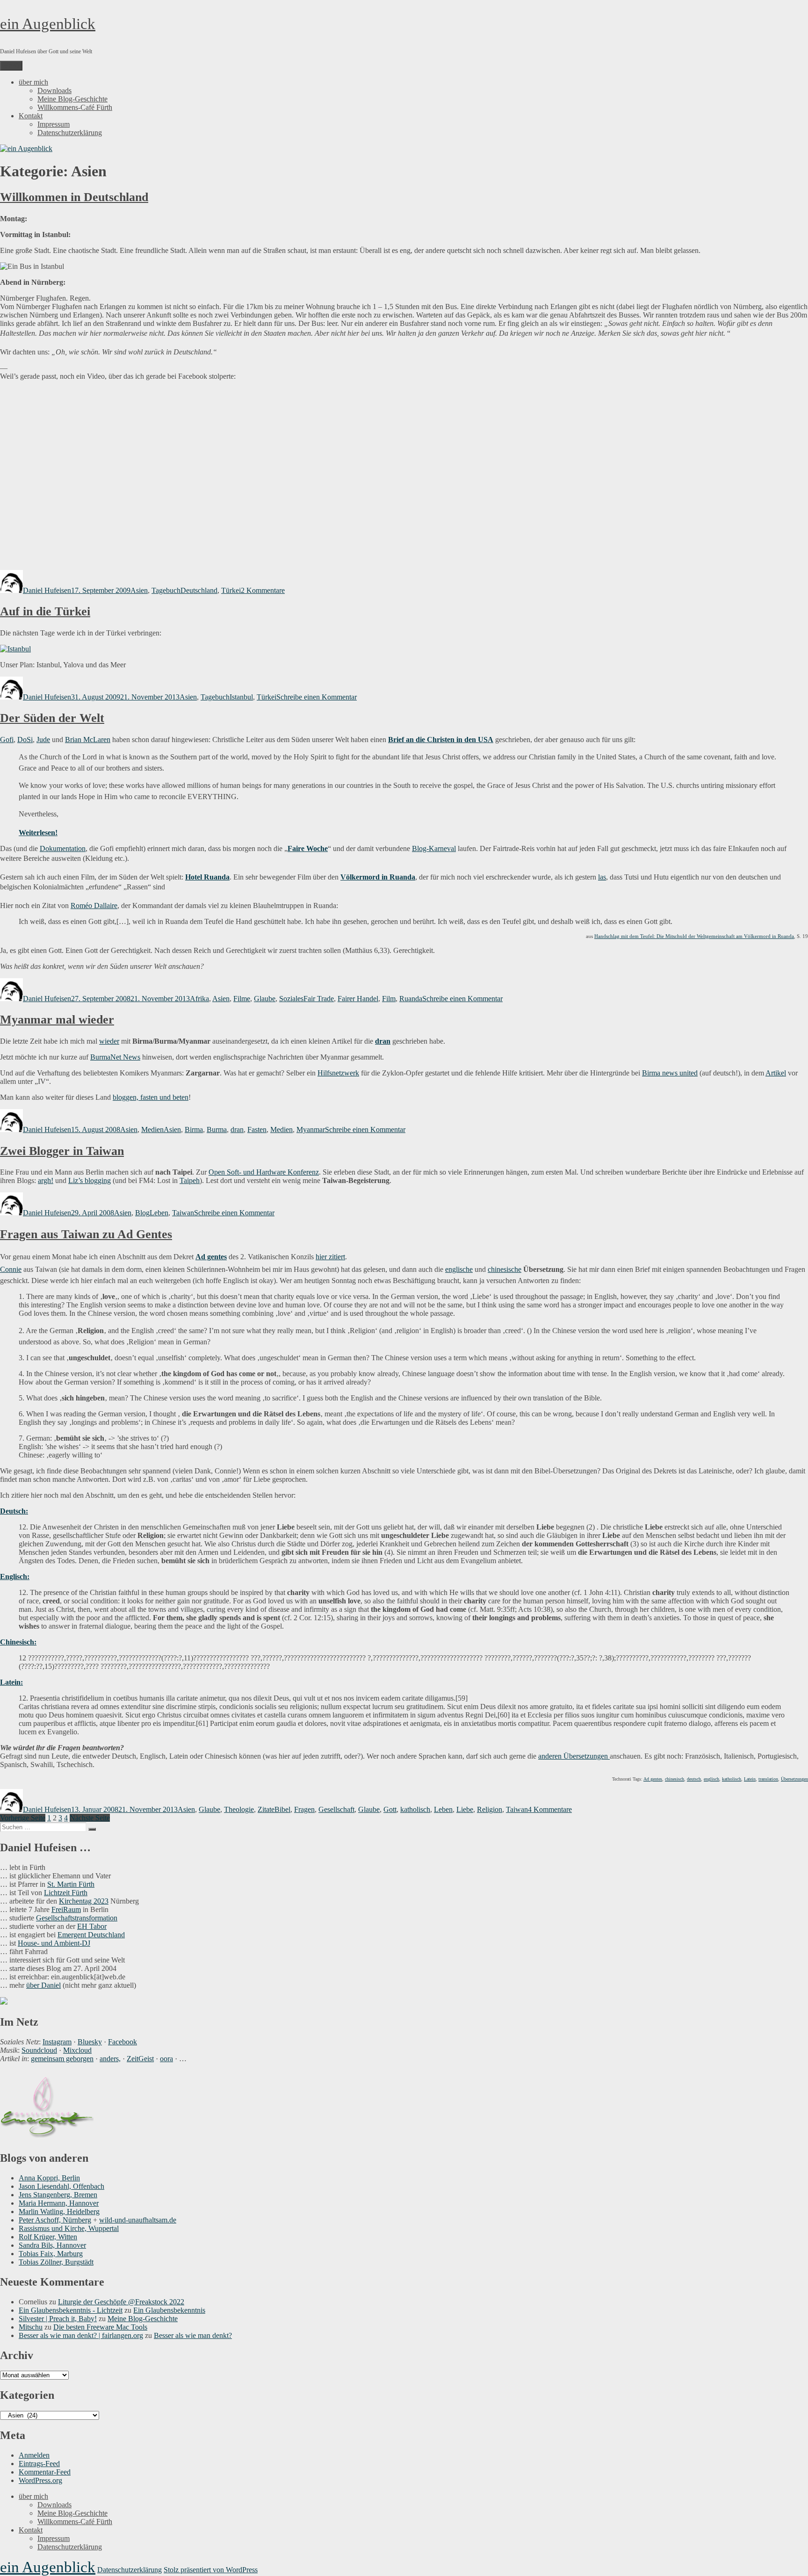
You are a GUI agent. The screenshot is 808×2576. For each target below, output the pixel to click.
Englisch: (15, 1577)
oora (166, 2059)
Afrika (199, 999)
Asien (139, 590)
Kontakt (31, 116)
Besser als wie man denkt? (193, 2335)
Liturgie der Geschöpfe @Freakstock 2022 (121, 2302)
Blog (142, 1213)
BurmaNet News (115, 1057)
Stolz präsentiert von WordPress (211, 2570)
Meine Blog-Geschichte (72, 99)
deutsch (694, 1779)
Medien (152, 1129)
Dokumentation (63, 848)
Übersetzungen (794, 1779)
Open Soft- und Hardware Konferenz (264, 1172)
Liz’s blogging (90, 1180)
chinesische (505, 1269)
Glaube (265, 999)
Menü (11, 66)
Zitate (266, 1809)
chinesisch (675, 1779)
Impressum (54, 124)
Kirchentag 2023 (84, 1901)
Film (389, 999)
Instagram (57, 2042)
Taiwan (183, 1213)
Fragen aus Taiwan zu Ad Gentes (86, 1234)
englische (459, 1269)
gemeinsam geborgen (62, 2059)
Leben (159, 1213)
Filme (242, 999)
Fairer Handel (358, 999)
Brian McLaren (88, 740)
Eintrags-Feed (39, 2464)
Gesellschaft (336, 1809)
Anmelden (34, 2455)
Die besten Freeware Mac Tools (100, 2327)
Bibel (282, 1809)
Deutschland (199, 590)
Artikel (776, 1073)
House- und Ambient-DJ (54, 1943)
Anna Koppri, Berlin (49, 2178)
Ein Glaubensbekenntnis (169, 2310)
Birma (194, 1129)
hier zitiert (330, 1257)
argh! (46, 1180)
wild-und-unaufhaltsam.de (138, 2220)
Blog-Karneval (434, 848)
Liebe (465, 1809)
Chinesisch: (18, 1642)
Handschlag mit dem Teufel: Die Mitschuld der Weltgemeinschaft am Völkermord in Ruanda (694, 936)
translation (768, 1779)
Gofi (7, 740)
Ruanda (411, 999)
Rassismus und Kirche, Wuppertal (69, 2228)
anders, (110, 2059)
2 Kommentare (263, 590)
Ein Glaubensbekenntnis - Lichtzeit (71, 2310)
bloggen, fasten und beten (151, 1097)
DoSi (25, 740)
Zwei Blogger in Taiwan (62, 1151)
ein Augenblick (48, 24)
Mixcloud (77, 2050)
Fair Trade (319, 999)
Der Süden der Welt (52, 718)
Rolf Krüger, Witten (48, 2237)
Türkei (231, 590)
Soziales (291, 999)
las (602, 877)
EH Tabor (92, 1926)
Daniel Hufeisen (47, 590)
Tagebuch (166, 590)
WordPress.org (40, 2480)
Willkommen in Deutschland (74, 197)
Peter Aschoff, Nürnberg (55, 2220)
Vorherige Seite (23, 1818)
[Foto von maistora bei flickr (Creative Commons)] (15, 649)
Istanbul (241, 697)
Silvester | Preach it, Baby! (58, 2319)
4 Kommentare (550, 1809)
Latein (750, 1779)
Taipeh (190, 1180)
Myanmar (311, 1129)
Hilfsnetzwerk (338, 1073)
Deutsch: (14, 1511)
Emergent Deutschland (91, 1935)
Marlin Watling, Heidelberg (59, 2212)
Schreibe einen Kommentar (317, 697)
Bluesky (90, 2042)
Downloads (54, 90)
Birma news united (670, 1073)
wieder (109, 1041)
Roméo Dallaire (94, 906)
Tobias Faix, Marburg (51, 2254)
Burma (217, 1129)
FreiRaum (66, 1909)
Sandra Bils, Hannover (52, 2245)
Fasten (257, 1129)
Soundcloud (39, 2050)
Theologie (239, 1809)
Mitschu (31, 2327)
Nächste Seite (90, 1818)
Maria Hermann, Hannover (59, 2203)
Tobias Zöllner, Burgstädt (56, 2262)
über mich (33, 82)
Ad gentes (211, 1257)
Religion (490, 1809)
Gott (390, 1809)
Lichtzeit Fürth (66, 1893)
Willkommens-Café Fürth (75, 107)
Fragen (304, 1809)
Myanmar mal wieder (57, 1020)
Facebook (123, 2042)
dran (237, 1129)
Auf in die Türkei (45, 611)
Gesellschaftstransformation (77, 1918)
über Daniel (43, 1985)
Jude (43, 740)
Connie (11, 1269)
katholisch (732, 1779)
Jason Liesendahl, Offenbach (61, 2186)
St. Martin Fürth (71, 1884)
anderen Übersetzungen (574, 1756)
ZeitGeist (140, 2059)
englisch (711, 1779)
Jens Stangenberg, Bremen (58, 2195)
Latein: (11, 1682)
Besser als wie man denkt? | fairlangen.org (81, 2335)
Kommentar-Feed (45, 2472)
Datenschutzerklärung (70, 133)
